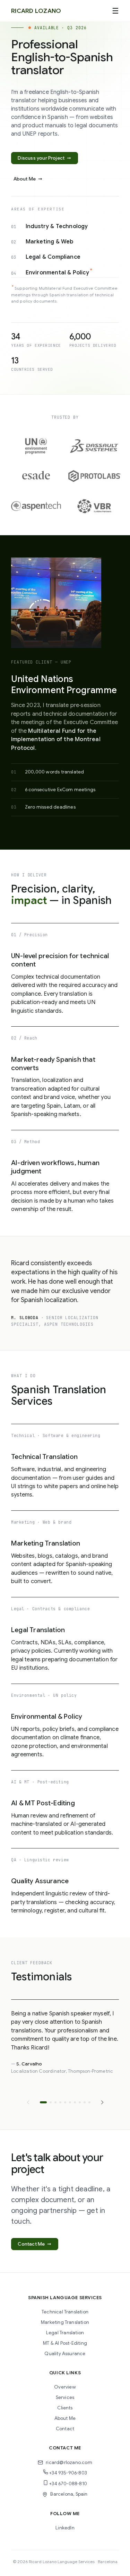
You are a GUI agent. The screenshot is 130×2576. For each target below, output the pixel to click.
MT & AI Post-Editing (65, 2343)
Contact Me (34, 2244)
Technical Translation (65, 2312)
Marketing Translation (65, 2322)
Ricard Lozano (36, 11)
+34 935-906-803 (68, 2473)
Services (65, 2397)
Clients (65, 2408)
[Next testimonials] (102, 2102)
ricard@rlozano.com (69, 2462)
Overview (65, 2387)
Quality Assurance (65, 2354)
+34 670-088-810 (68, 2484)
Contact (65, 2429)
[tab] (43, 2102)
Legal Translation (65, 2333)
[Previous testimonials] (28, 2102)
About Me (28, 179)
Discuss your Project (44, 158)
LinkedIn (65, 2528)
